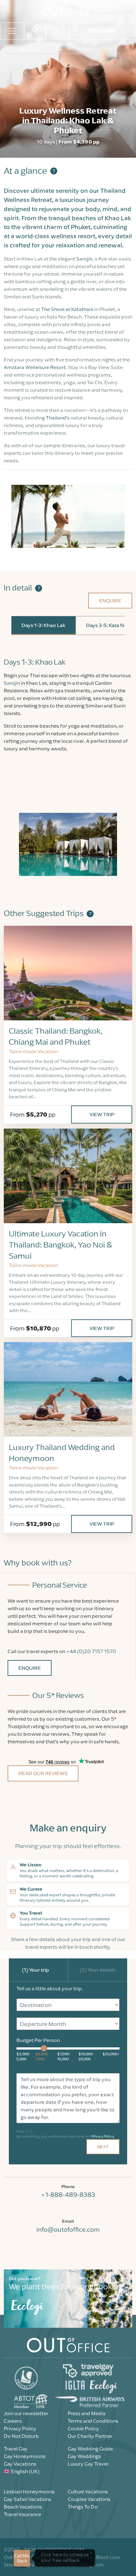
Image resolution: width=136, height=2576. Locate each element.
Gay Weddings (84, 2456)
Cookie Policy (83, 2428)
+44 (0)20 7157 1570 (91, 1651)
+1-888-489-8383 (68, 2195)
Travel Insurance (22, 2514)
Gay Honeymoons (25, 2456)
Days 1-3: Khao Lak (43, 625)
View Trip (102, 1114)
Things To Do (83, 2507)
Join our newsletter (26, 2413)
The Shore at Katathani (67, 309)
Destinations (31, 49)
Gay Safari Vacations (28, 2499)
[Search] (35, 31)
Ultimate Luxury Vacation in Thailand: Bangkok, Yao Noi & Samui (60, 1245)
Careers (13, 2421)
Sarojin (84, 259)
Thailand (84, 49)
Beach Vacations (23, 2507)
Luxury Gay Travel (88, 2464)
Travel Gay (16, 2449)
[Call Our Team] (58, 31)
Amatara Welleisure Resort (35, 367)
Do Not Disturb (21, 2436)
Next (103, 2147)
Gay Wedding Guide (90, 2449)
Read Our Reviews (43, 1773)
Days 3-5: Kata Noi (107, 625)
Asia (59, 49)
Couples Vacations (89, 2499)
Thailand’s (58, 418)
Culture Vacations (88, 2491)
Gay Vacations (20, 2464)
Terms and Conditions (93, 2421)
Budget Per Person (38, 2040)
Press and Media (87, 2413)
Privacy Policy (103, 2136)
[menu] (12, 30)
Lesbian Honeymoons (29, 2491)
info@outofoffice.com (68, 2229)
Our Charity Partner (90, 2436)
